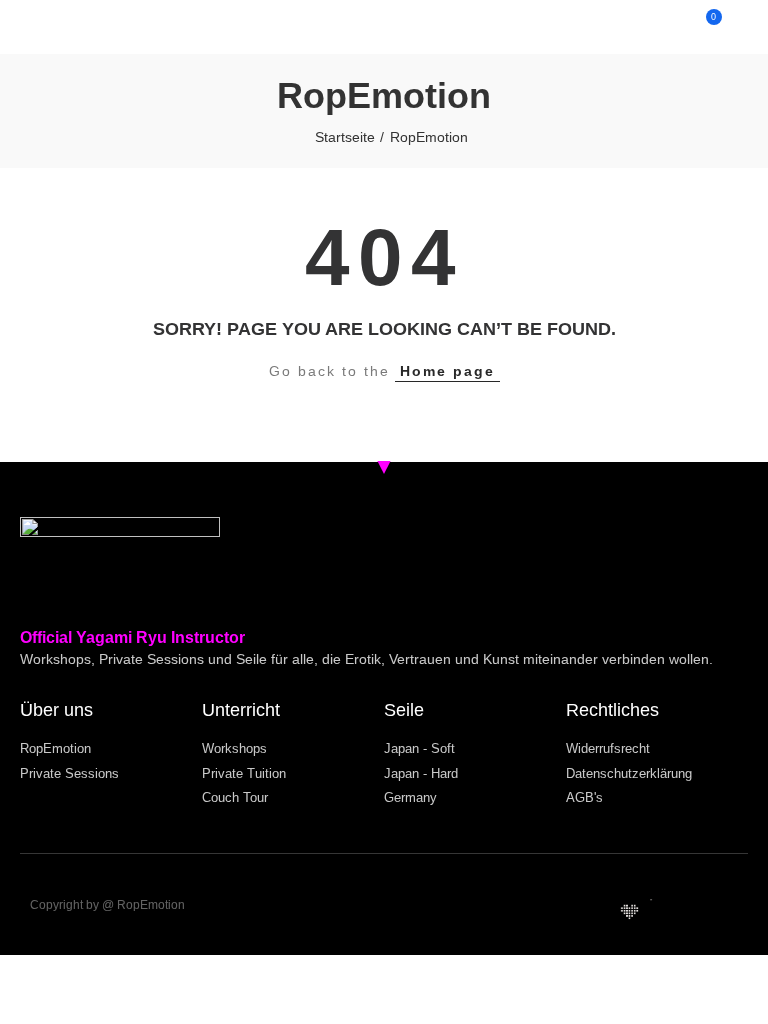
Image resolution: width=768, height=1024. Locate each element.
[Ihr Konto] (730, 27)
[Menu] (38, 27)
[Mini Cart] (694, 27)
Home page (447, 371)
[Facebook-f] (725, 912)
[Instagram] (693, 912)
